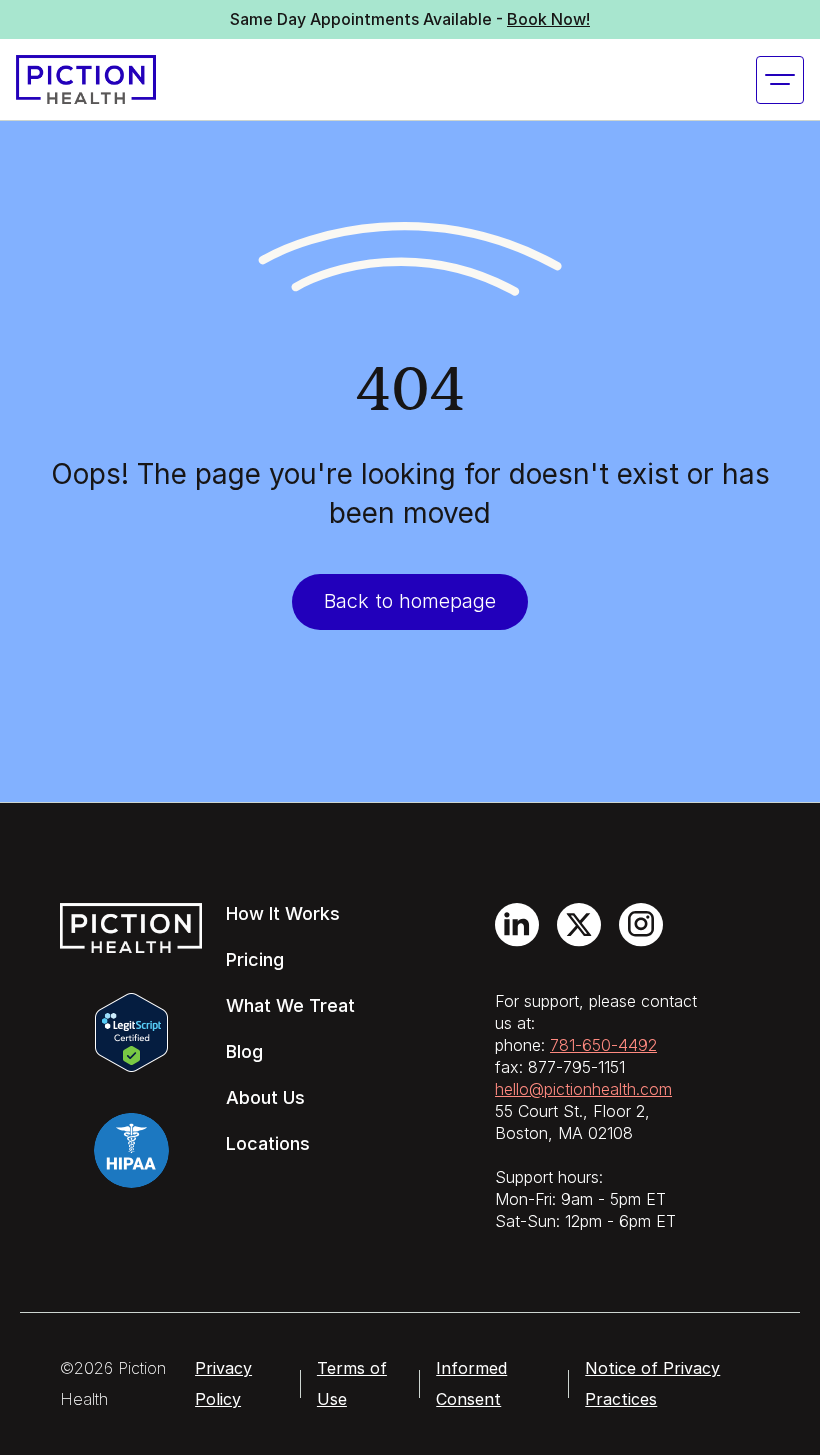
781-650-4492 (603, 1045)
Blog (244, 1051)
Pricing (255, 959)
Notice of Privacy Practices (652, 1383)
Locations (268, 1143)
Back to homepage (410, 601)
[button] (780, 80)
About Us (265, 1097)
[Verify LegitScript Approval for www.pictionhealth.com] (131, 1030)
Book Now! (548, 19)
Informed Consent (471, 1383)
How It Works (283, 913)
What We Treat (290, 1005)
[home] (86, 79)
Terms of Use (352, 1383)
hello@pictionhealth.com (583, 1089)
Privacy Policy (223, 1383)
